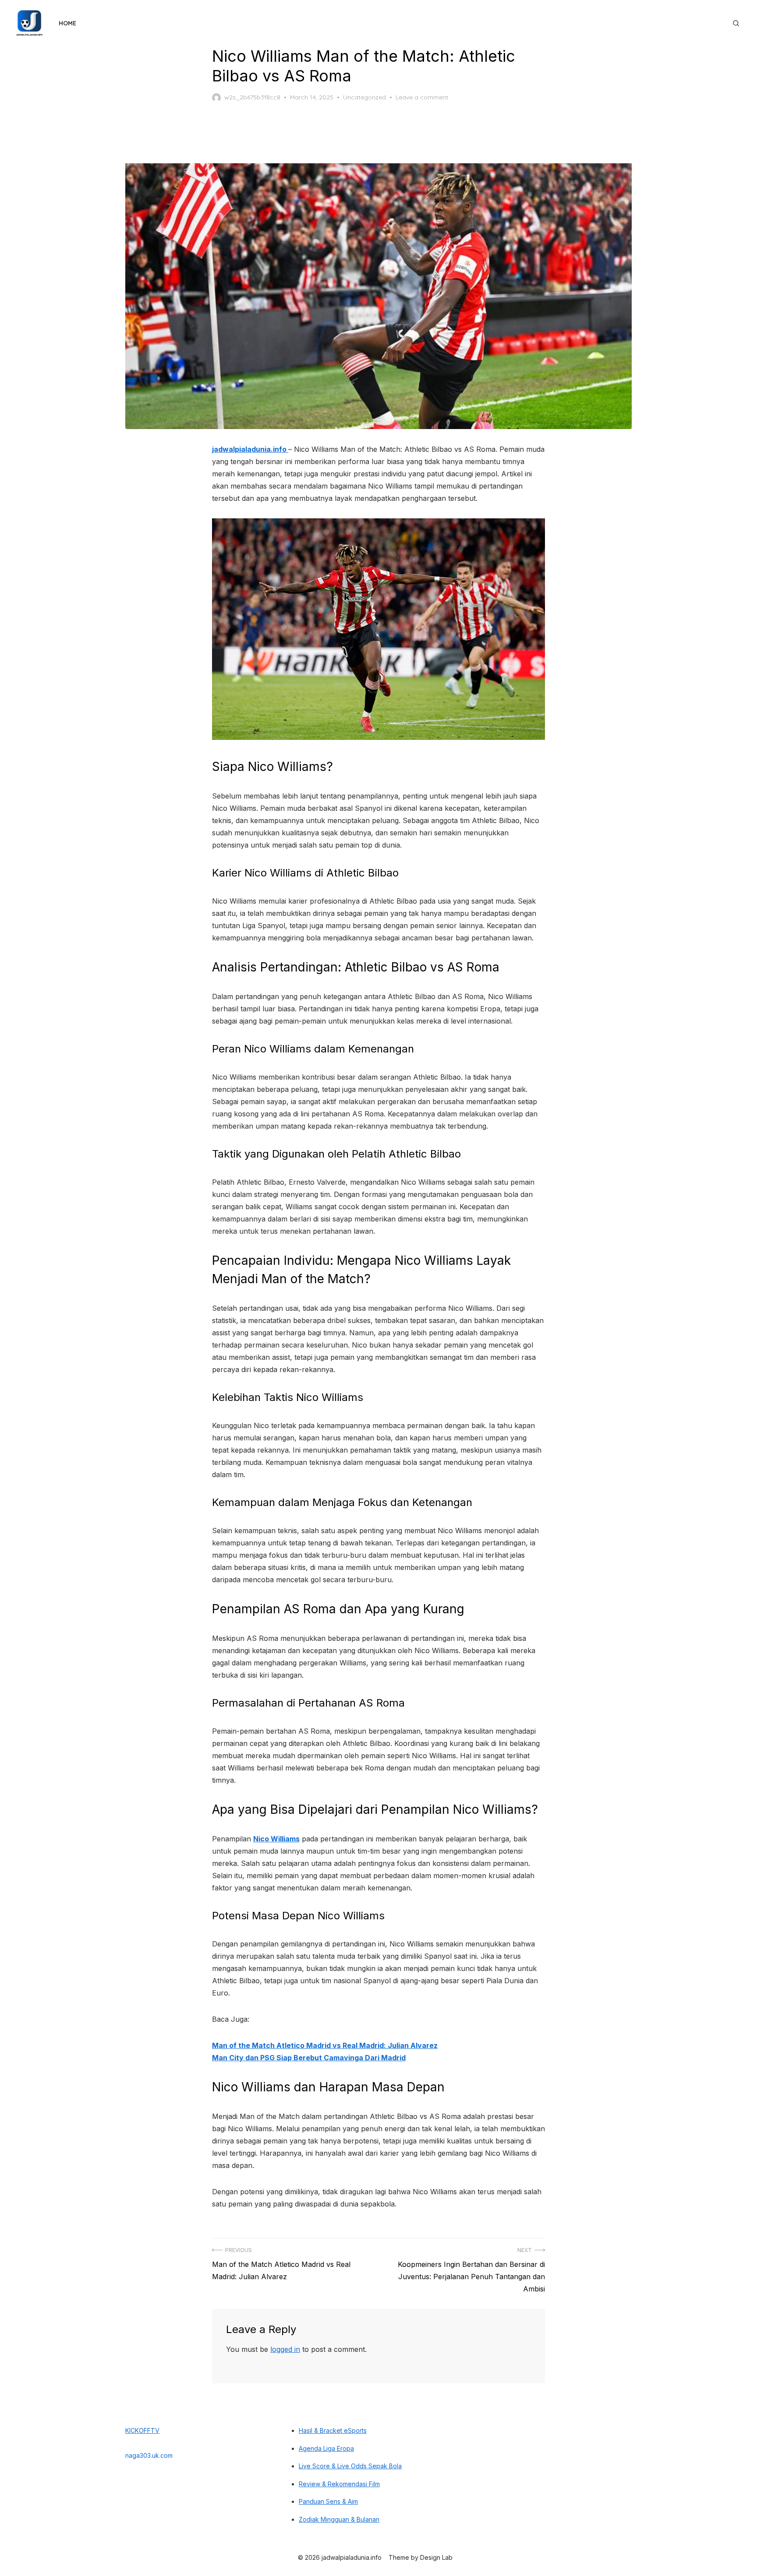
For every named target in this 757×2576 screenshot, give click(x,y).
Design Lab (436, 2557)
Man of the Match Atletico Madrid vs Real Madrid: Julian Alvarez (325, 2045)
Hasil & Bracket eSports (333, 2430)
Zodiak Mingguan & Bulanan (339, 2519)
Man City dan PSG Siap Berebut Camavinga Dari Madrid (309, 2058)
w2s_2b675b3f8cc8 (252, 97)
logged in (285, 2349)
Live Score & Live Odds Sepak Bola (350, 2466)
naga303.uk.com (149, 2455)
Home (67, 23)
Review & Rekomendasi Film (339, 2484)
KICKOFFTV (142, 2430)
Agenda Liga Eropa (326, 2448)
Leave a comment (422, 97)
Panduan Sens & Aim (328, 2501)
